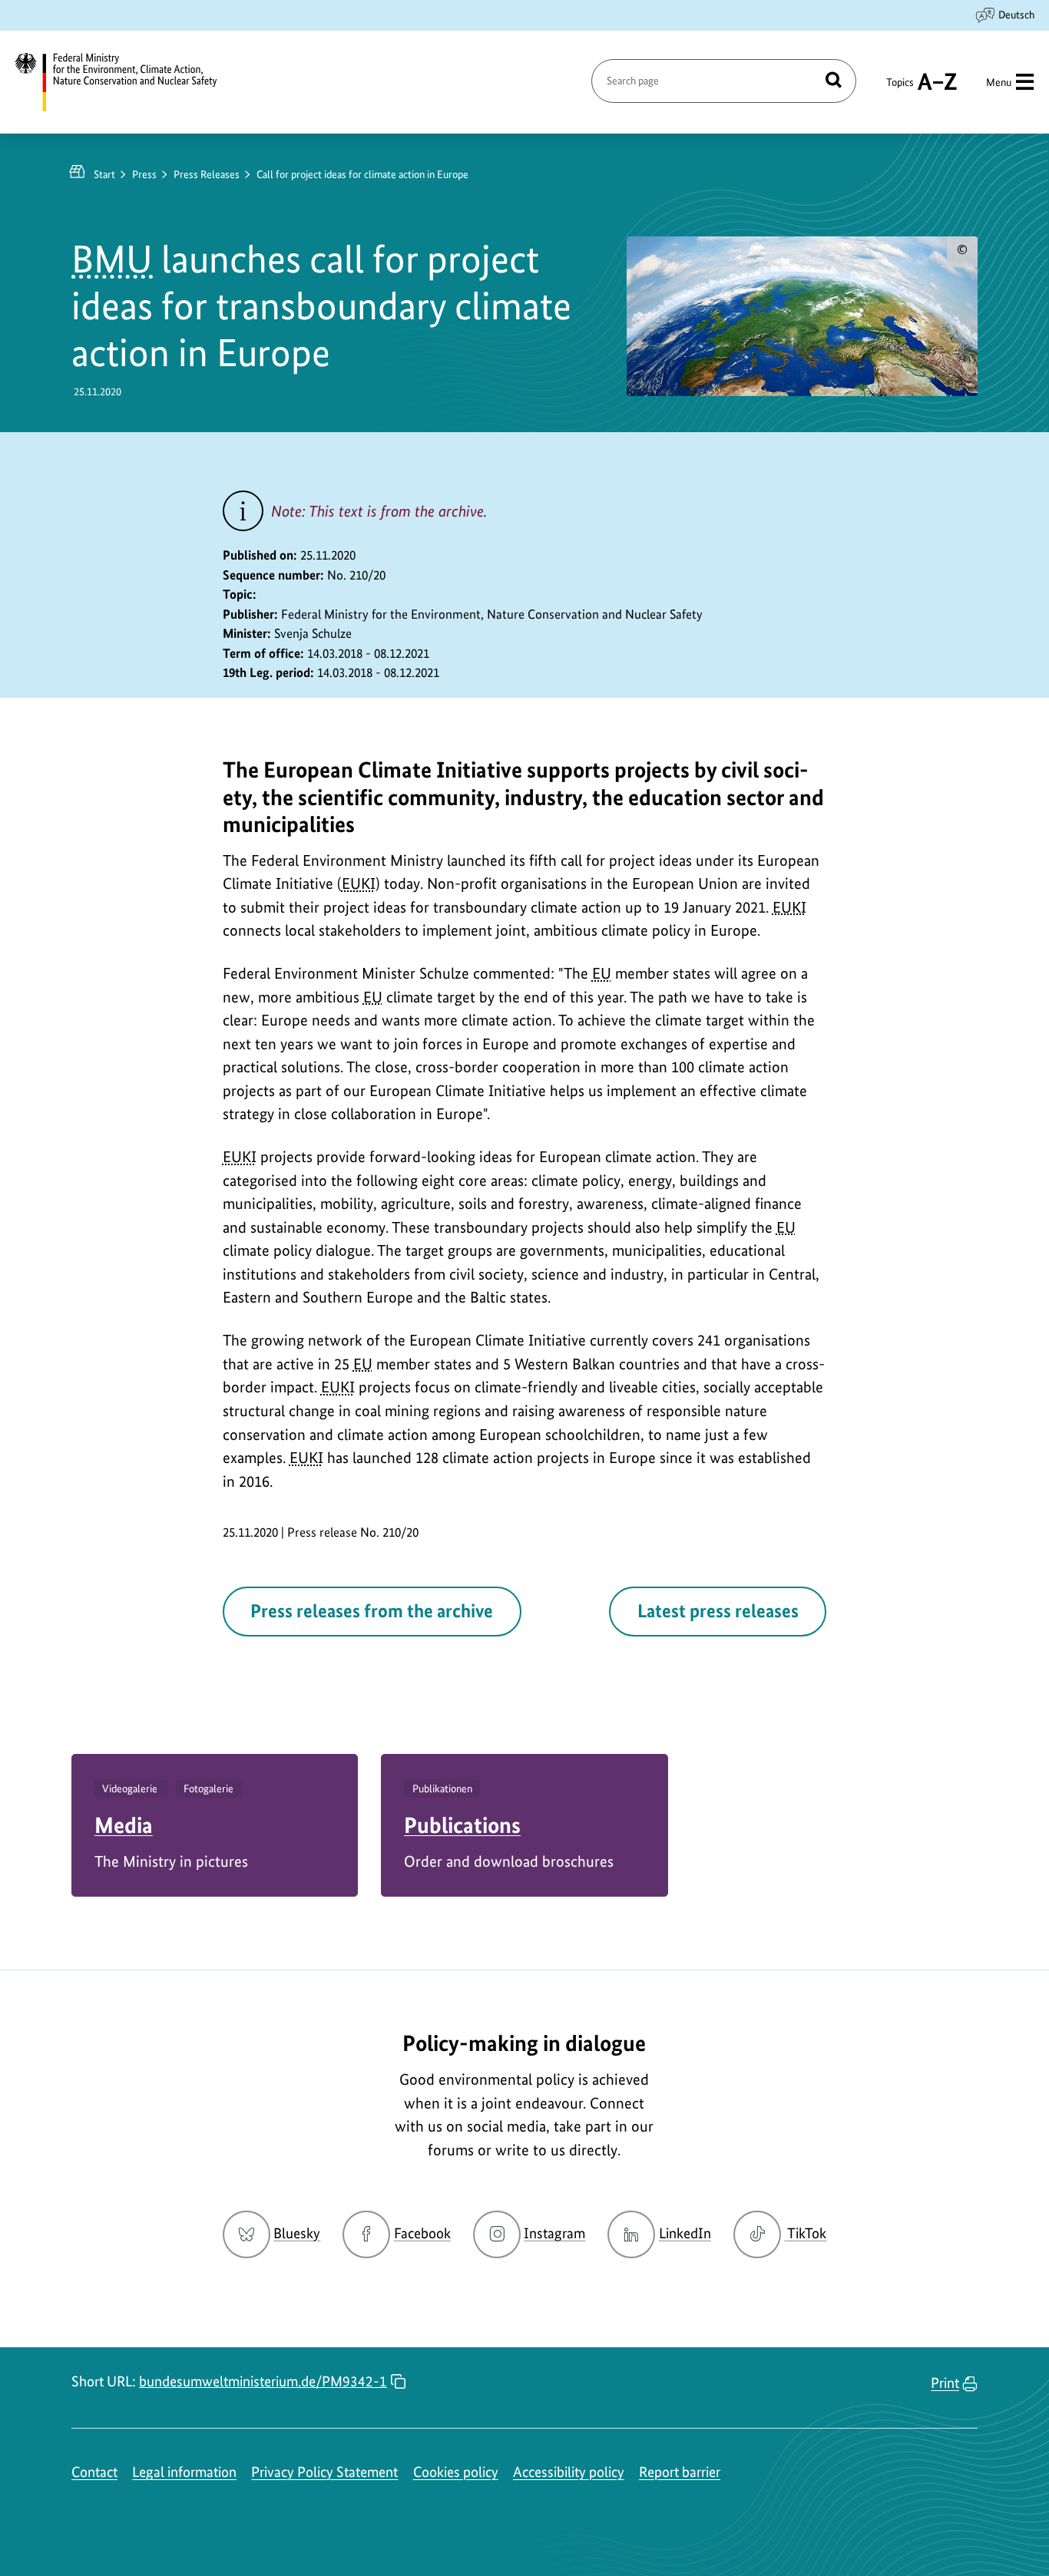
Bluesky (297, 2233)
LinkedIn (685, 2233)
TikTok (806, 2233)
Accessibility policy (569, 2472)
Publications (462, 1825)
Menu (999, 82)
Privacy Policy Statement (324, 2472)
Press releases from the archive (372, 1611)
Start (104, 174)
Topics (900, 89)
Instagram (554, 2233)
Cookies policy (456, 2472)
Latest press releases (718, 1611)
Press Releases (207, 174)
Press (144, 174)
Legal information (184, 2472)
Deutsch (1016, 15)
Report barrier (680, 2472)
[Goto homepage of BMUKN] (125, 82)
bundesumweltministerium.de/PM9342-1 (263, 2381)
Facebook (422, 2233)
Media (124, 1825)
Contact (94, 2472)
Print (945, 2383)
